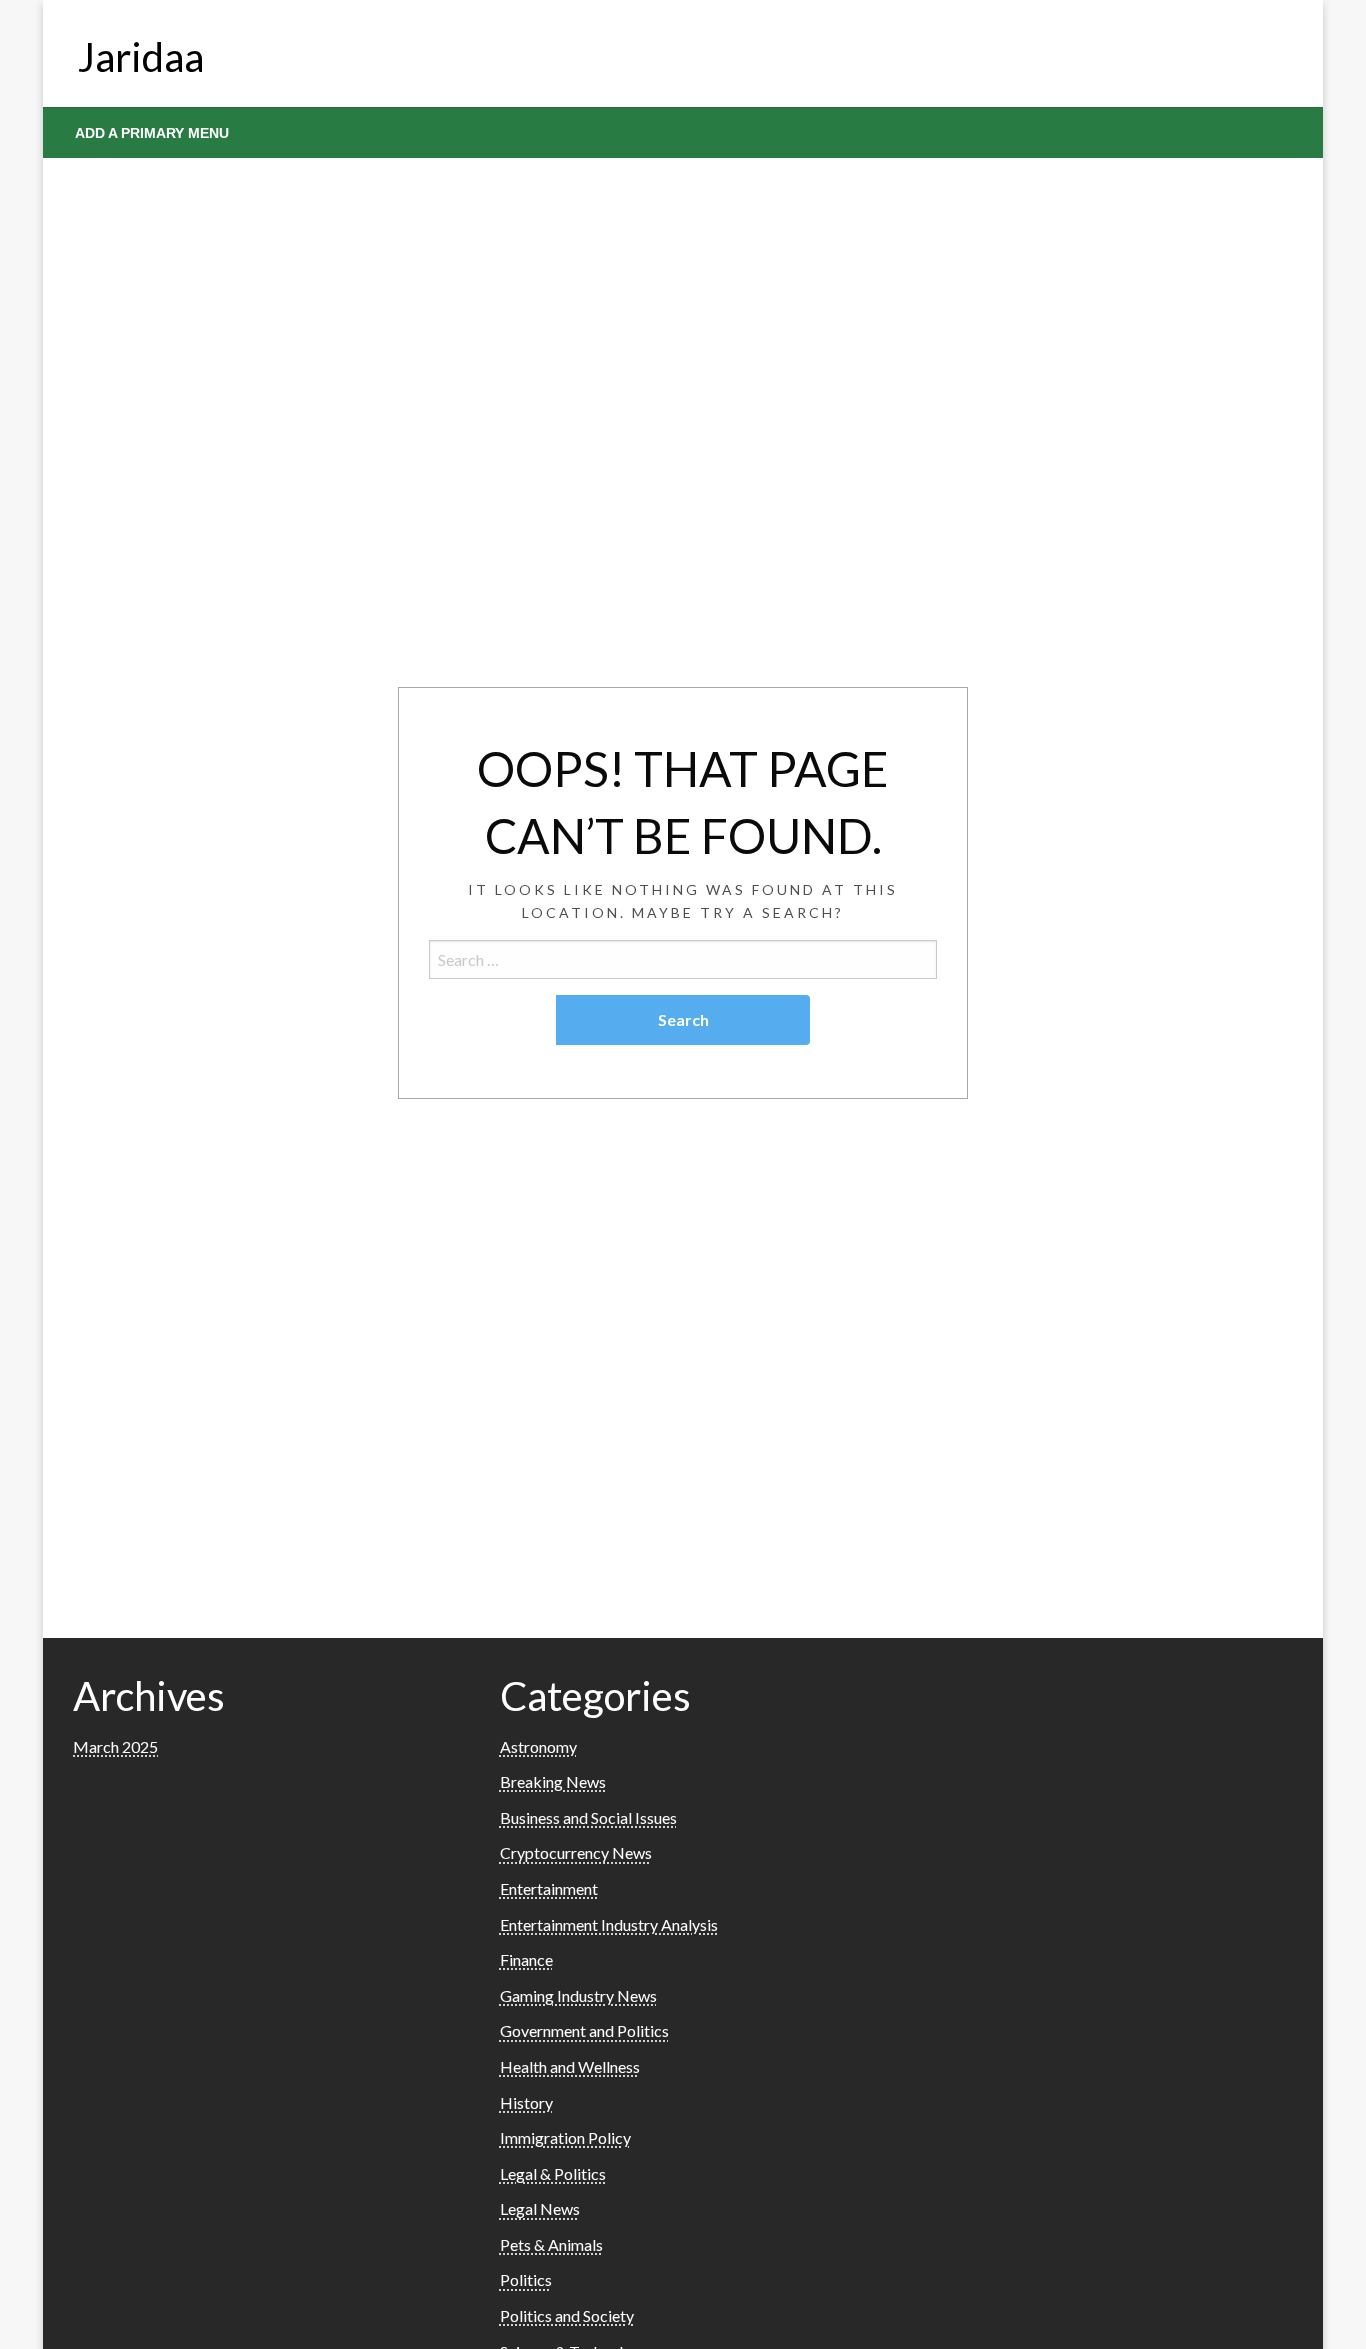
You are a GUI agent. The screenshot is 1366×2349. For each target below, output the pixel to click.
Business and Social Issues (588, 1817)
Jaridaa (141, 57)
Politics (526, 2279)
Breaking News (553, 1781)
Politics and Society (567, 2315)
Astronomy (538, 1746)
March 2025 (115, 1746)
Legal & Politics (553, 2173)
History (526, 2102)
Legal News (540, 2208)
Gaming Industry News (578, 1995)
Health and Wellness (570, 2066)
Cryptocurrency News (576, 1852)
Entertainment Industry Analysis (609, 1924)
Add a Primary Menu (152, 133)
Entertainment (549, 1888)
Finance (526, 1959)
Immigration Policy (565, 2137)
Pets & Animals (551, 2244)
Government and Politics (584, 2030)
